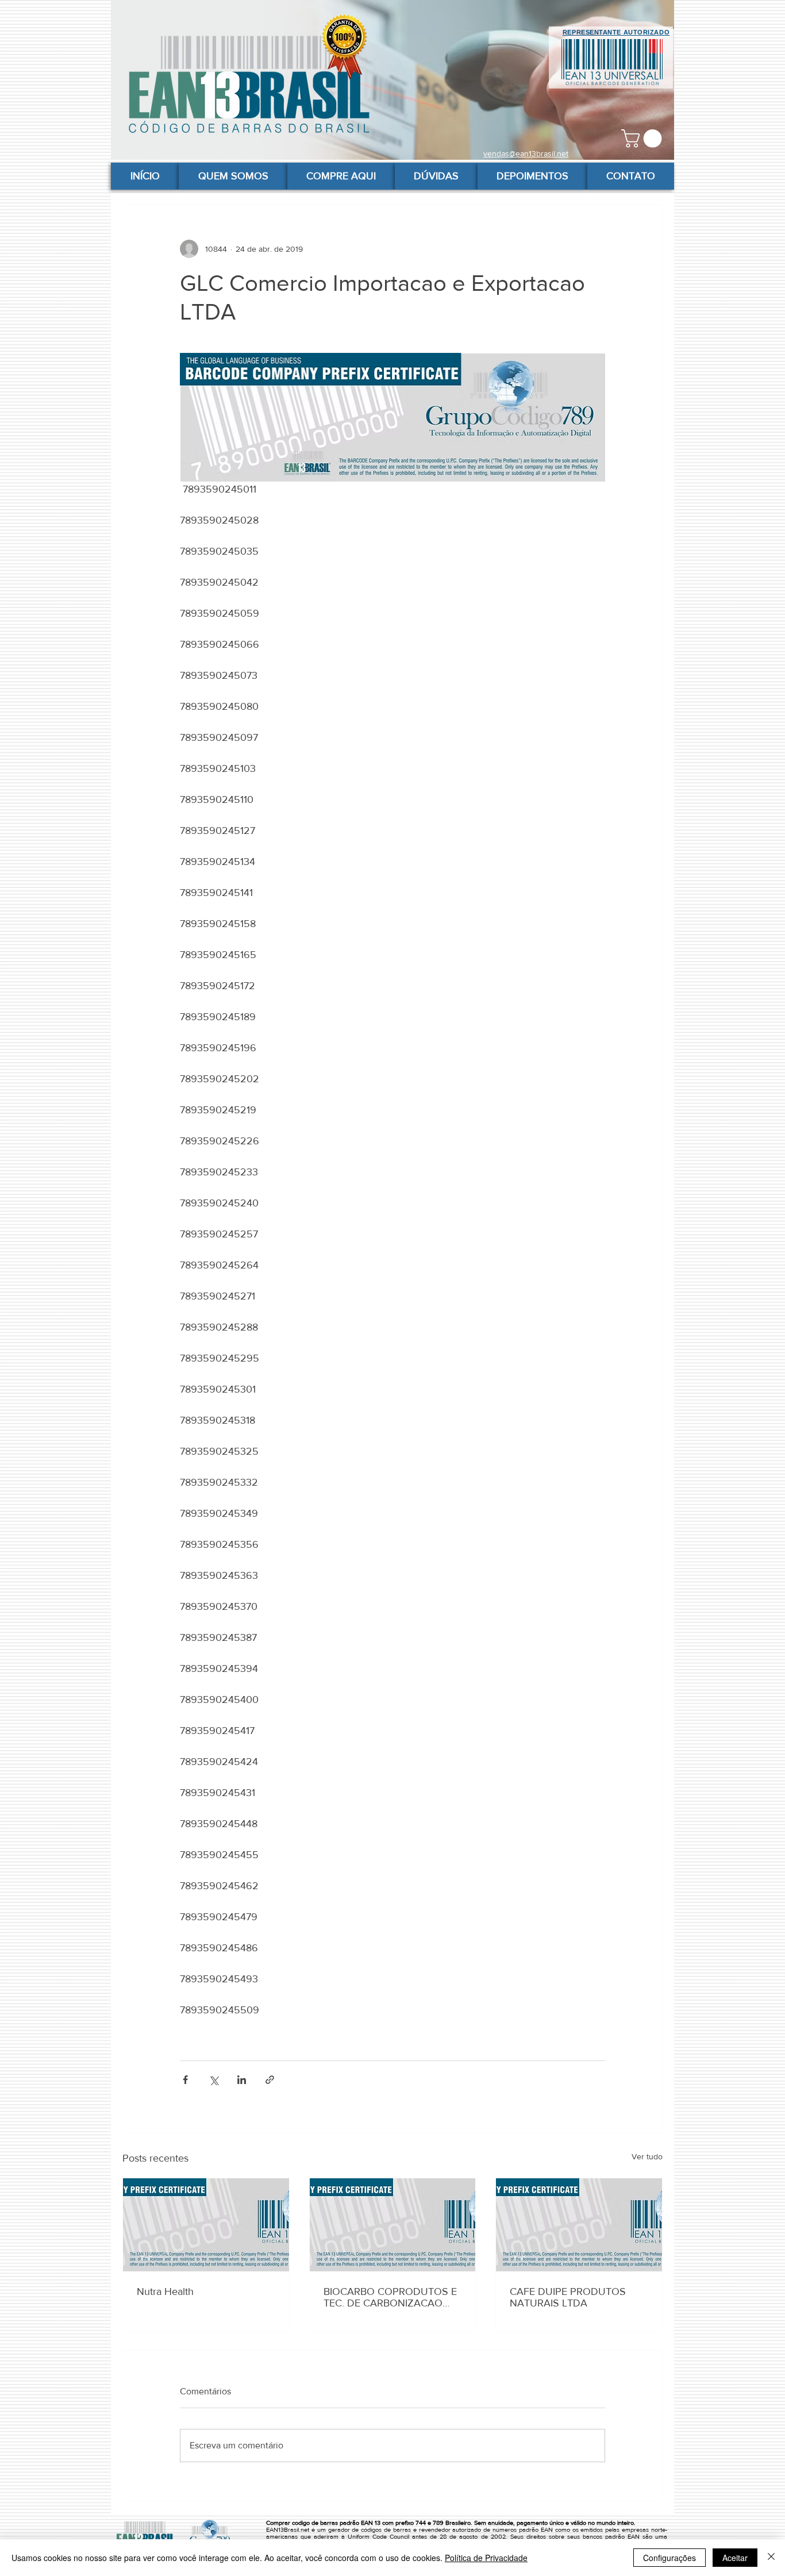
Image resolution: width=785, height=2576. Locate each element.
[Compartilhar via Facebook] (185, 2080)
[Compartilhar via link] (270, 2080)
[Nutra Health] (206, 2225)
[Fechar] (771, 2558)
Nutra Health (165, 2292)
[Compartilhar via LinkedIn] (242, 2080)
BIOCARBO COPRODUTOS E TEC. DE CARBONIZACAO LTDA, (390, 2297)
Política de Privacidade (486, 2558)
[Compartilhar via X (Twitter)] (213, 2080)
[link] (644, 139)
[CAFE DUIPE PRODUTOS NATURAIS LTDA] (579, 2225)
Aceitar (735, 2558)
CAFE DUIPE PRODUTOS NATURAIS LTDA (568, 2297)
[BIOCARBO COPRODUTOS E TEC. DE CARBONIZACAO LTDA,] (393, 2225)
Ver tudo (647, 2156)
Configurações (669, 2558)
